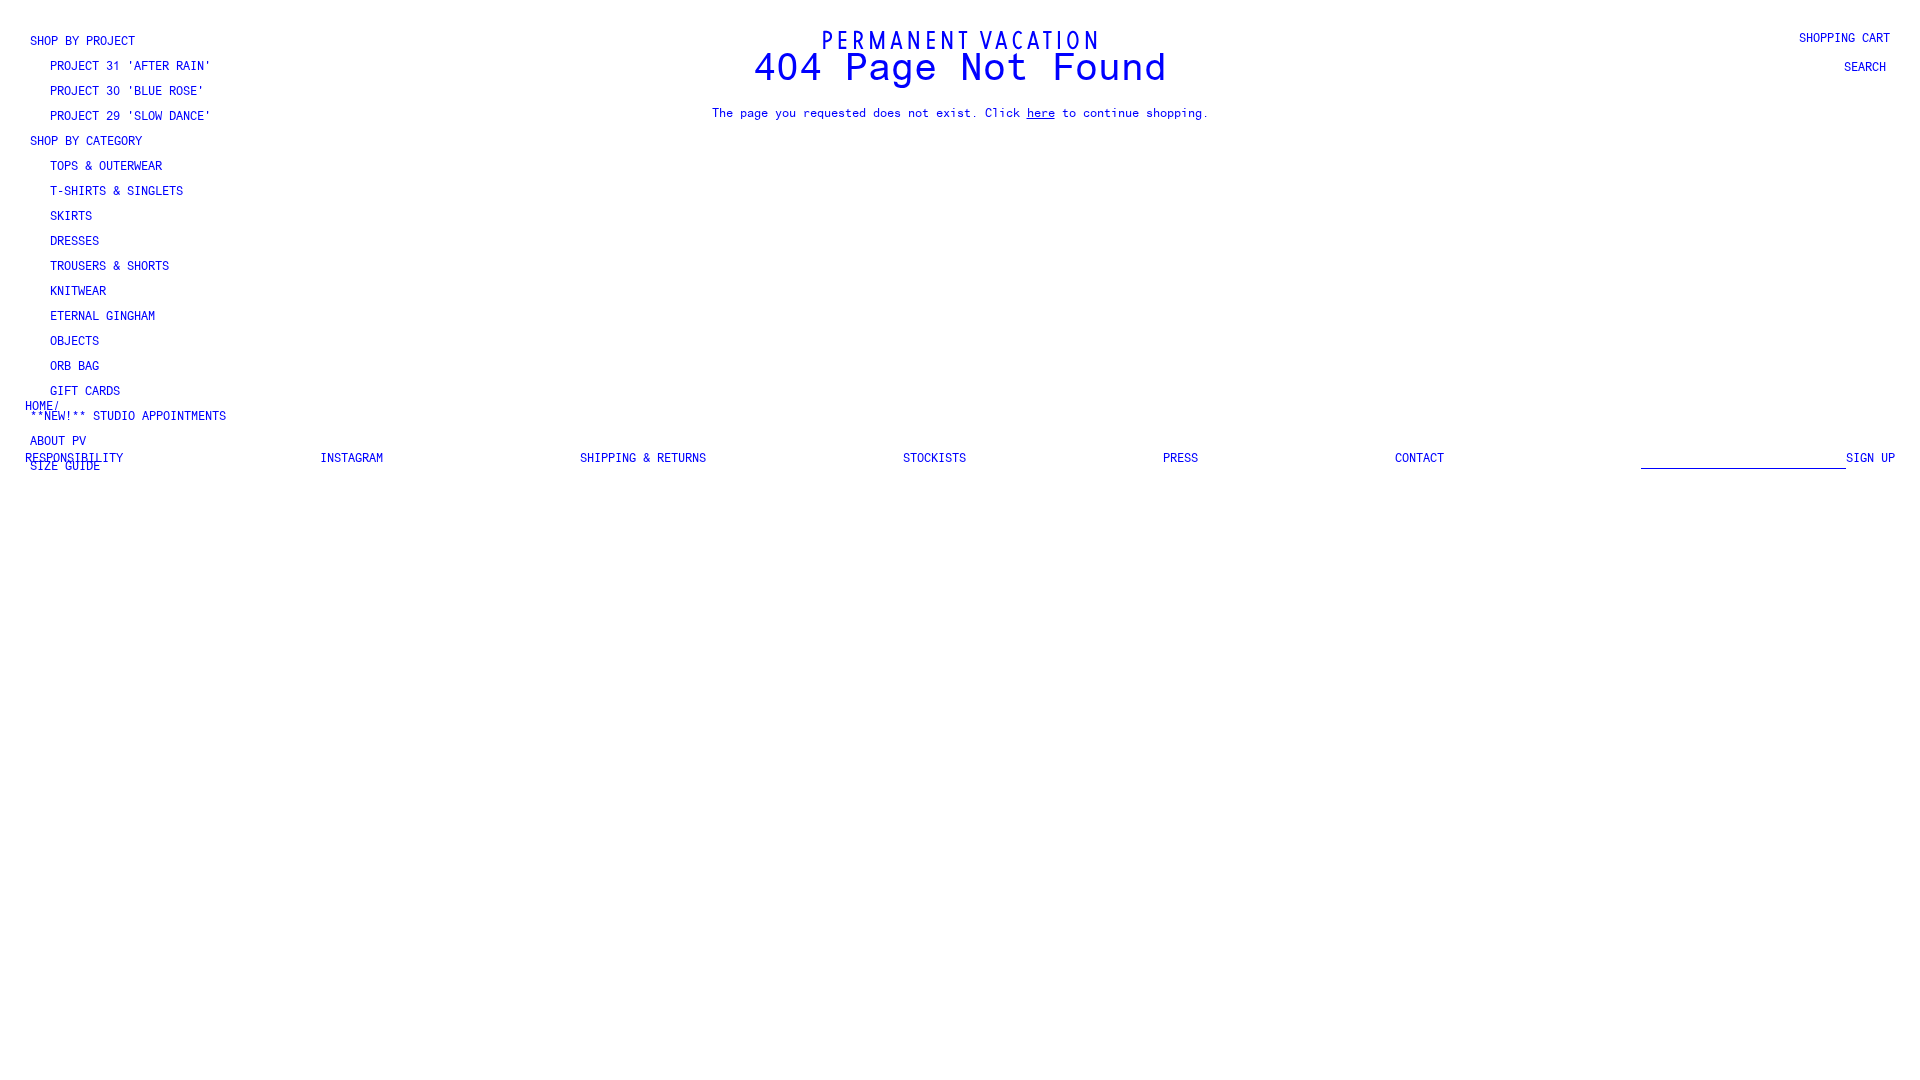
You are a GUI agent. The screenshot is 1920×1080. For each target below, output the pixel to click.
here (1041, 114)
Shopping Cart (1844, 39)
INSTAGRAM (351, 459)
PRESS (1180, 459)
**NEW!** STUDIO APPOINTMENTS (128, 417)
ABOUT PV (58, 442)
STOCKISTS (934, 459)
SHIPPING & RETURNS (643, 459)
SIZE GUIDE (65, 467)
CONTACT (1419, 459)
